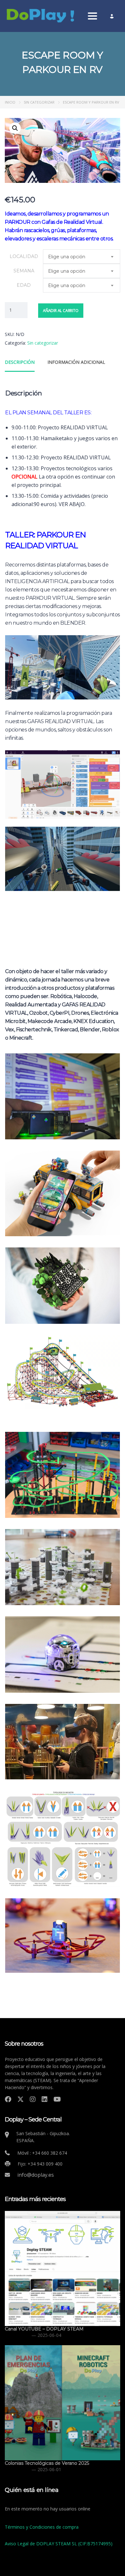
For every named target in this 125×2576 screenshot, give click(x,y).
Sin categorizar (39, 102)
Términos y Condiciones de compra (42, 2527)
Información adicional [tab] (76, 362)
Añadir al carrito (61, 311)
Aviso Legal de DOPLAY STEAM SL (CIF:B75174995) (59, 2544)
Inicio (10, 102)
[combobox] (82, 257)
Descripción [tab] (20, 362)
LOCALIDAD (24, 256)
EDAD (24, 285)
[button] (15, 128)
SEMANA (24, 271)
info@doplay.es (36, 2175)
